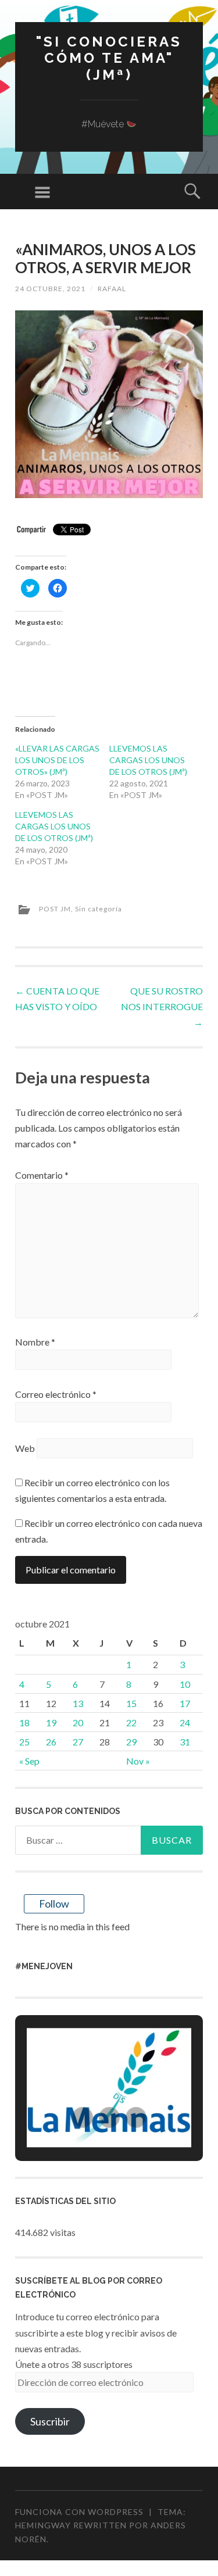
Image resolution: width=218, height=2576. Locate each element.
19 (51, 1722)
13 (78, 1703)
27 (78, 1742)
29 (131, 1742)
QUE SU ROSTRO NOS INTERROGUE (162, 1006)
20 (78, 1722)
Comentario (42, 1175)
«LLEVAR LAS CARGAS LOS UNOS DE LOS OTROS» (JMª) (57, 760)
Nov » (138, 1761)
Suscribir (50, 2421)
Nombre (35, 1342)
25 (24, 1742)
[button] (83, 2117)
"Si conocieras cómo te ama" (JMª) (109, 58)
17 (185, 1703)
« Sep (29, 1761)
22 (131, 1722)
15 (131, 1703)
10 (185, 1684)
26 (51, 1742)
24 (185, 1722)
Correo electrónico (56, 1394)
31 (185, 1742)
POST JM (55, 909)
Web (25, 1448)
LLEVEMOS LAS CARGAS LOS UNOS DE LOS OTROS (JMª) (148, 760)
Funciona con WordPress (79, 2512)
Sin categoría (99, 909)
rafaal (112, 289)
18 (24, 1722)
